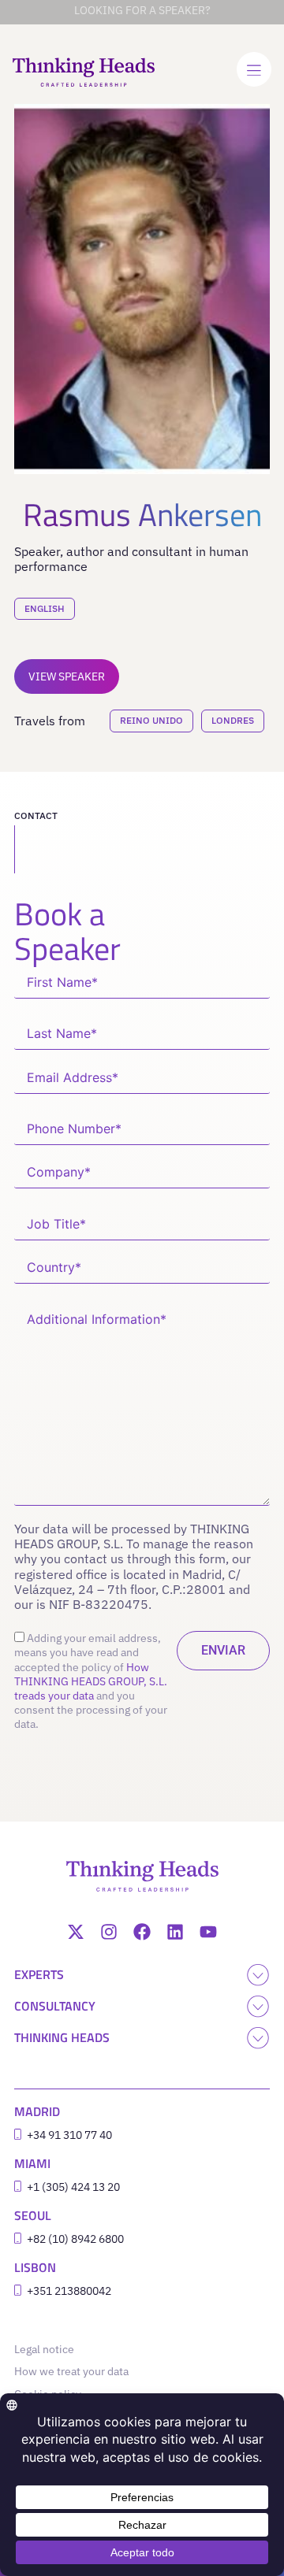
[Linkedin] (175, 1932)
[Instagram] (109, 1932)
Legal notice (48, 2349)
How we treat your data (71, 2371)
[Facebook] (142, 1932)
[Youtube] (208, 1932)
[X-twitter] (76, 1932)
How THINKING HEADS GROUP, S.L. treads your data (91, 1681)
